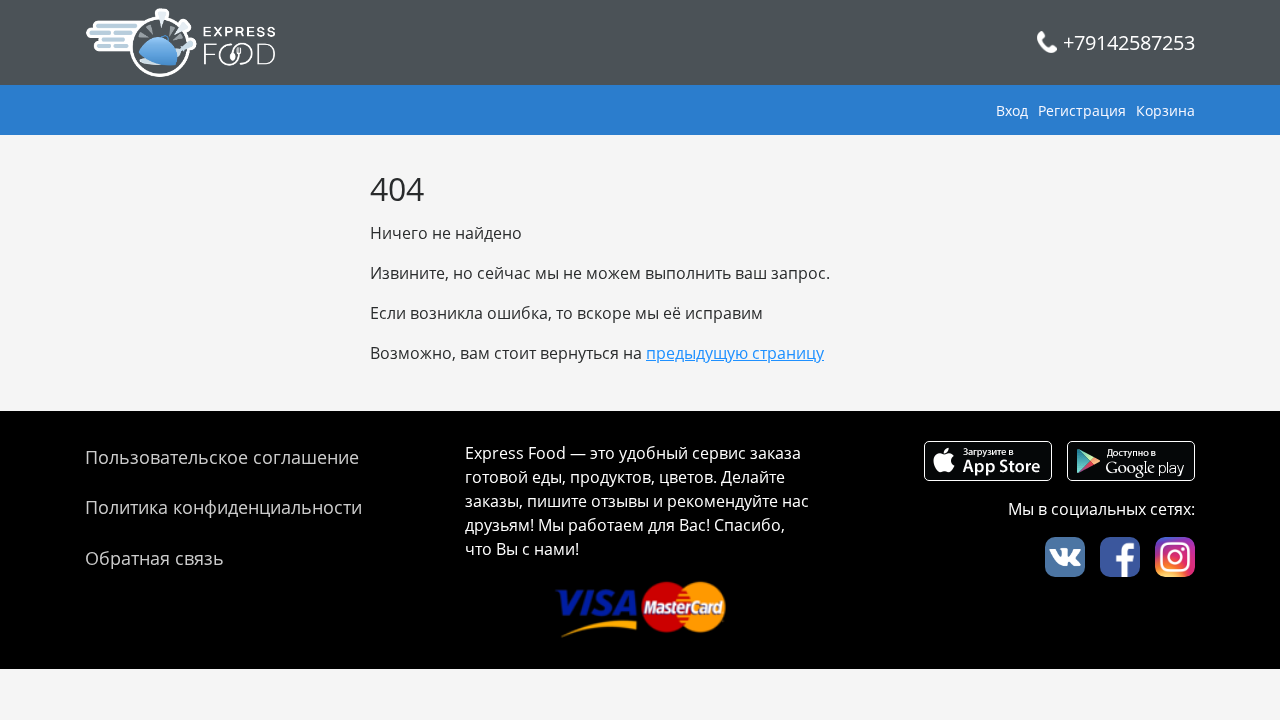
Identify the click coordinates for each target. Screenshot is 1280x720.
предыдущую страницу (735, 353)
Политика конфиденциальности (223, 507)
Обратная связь (154, 558)
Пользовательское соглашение (222, 457)
